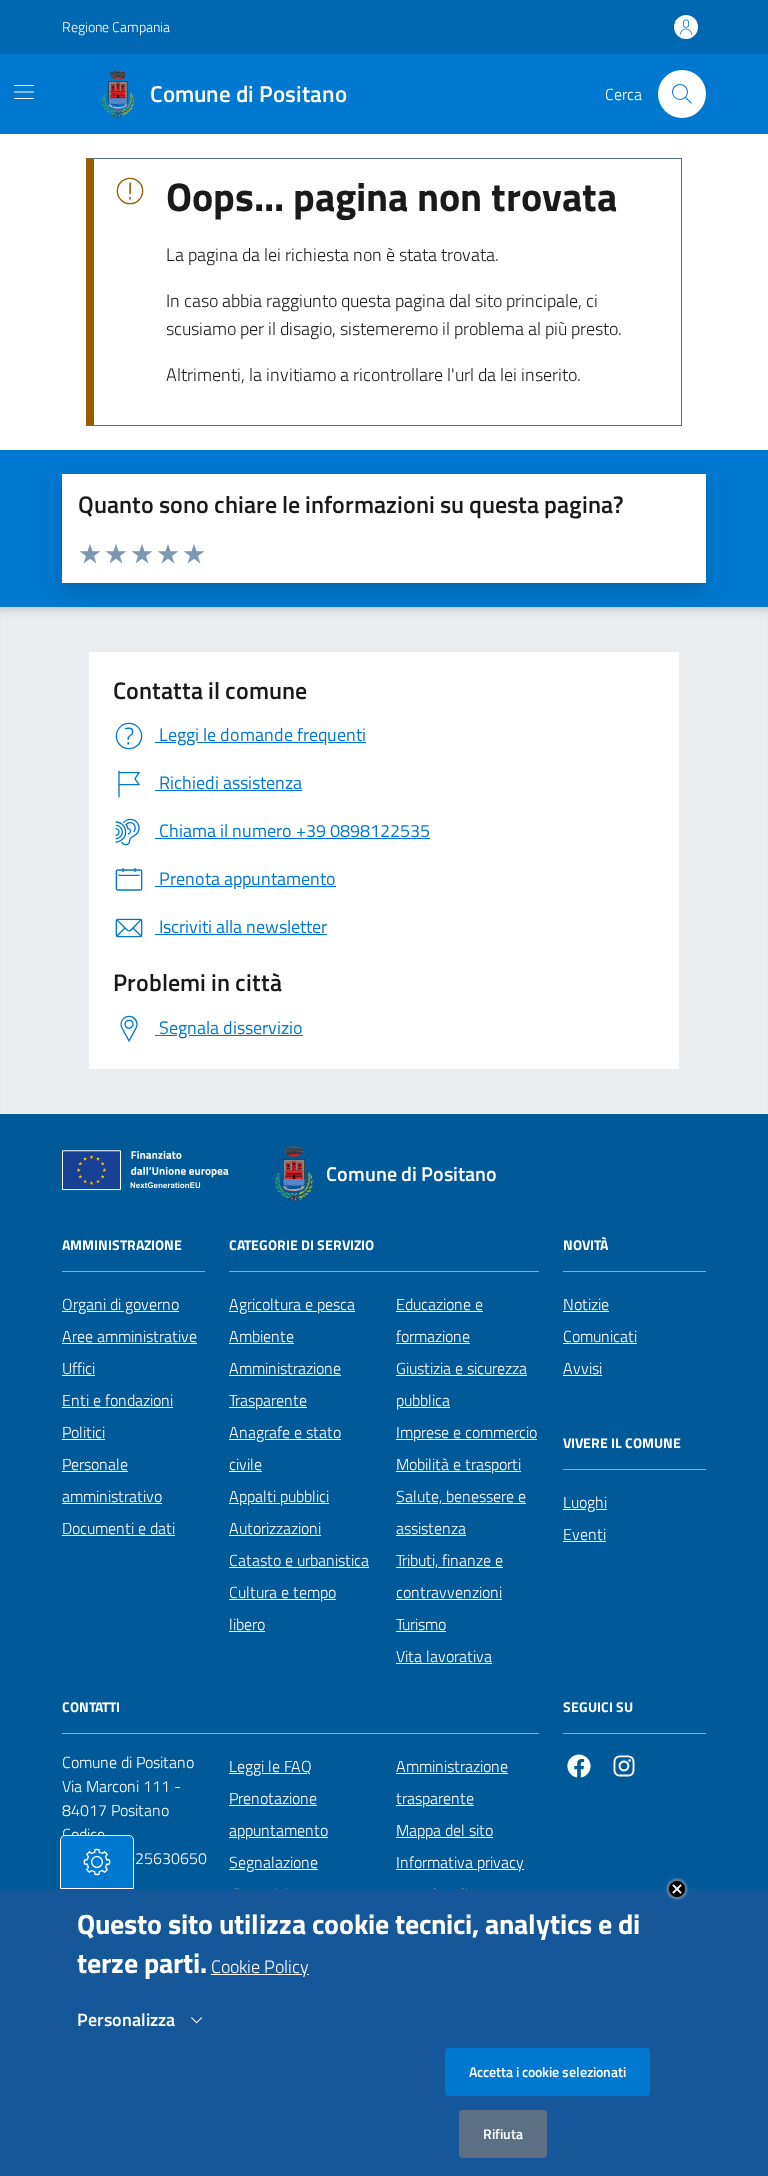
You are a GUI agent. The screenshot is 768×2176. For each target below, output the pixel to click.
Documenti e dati (118, 1528)
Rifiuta (503, 2133)
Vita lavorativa (444, 1656)
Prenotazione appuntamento (278, 1814)
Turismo (421, 1624)
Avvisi (582, 1368)
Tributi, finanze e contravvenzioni (449, 1576)
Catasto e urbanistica (299, 1560)
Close (677, 1889)
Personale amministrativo (112, 1480)
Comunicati (600, 1336)
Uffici (78, 1368)
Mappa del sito (444, 1830)
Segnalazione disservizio (273, 1878)
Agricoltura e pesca (292, 1304)
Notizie (586, 1304)
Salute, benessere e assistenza (461, 1512)
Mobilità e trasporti (458, 1464)
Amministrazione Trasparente (285, 1384)
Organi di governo (120, 1304)
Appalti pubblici (279, 1496)
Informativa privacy (460, 1862)
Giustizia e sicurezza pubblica (461, 1384)
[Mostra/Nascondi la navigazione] (24, 92)
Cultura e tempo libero (282, 1608)
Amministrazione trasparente (452, 1782)
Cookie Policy (260, 1966)
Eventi (584, 1534)
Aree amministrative (129, 1336)
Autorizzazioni (275, 1528)
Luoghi (585, 1502)
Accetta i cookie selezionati (547, 2071)
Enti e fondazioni (117, 1400)
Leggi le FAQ (270, 1766)
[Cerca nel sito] (682, 94)
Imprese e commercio (466, 1432)
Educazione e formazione (439, 1320)
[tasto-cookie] (97, 1862)
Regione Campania (116, 26)
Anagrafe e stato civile (285, 1448)
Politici (83, 1432)
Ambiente (261, 1336)
